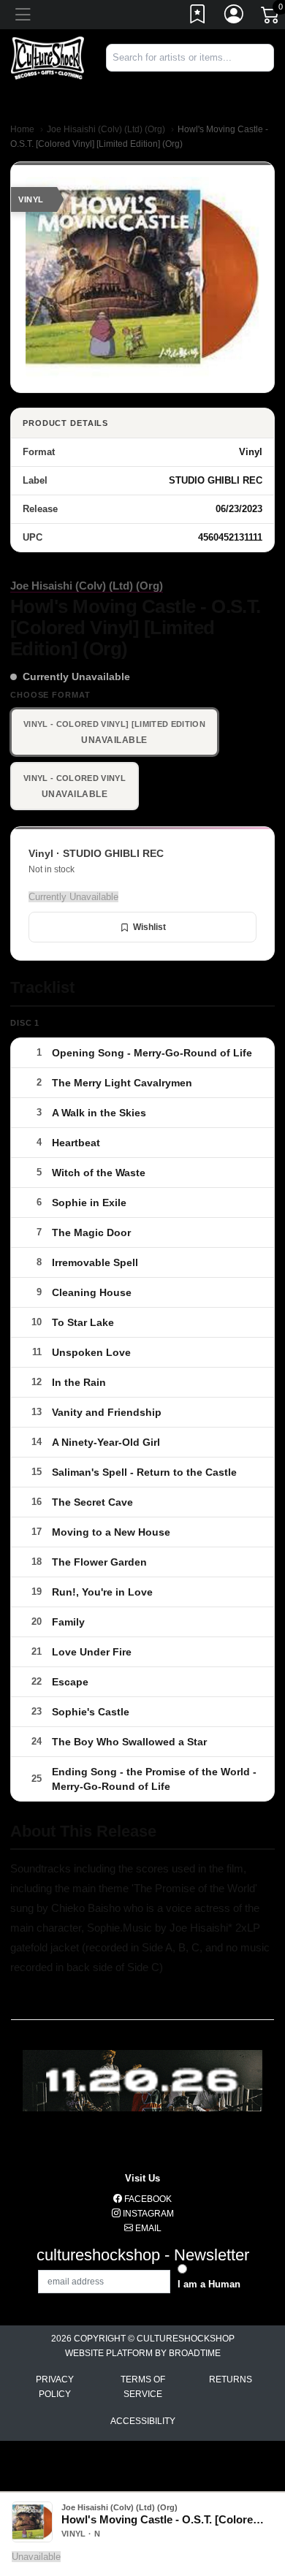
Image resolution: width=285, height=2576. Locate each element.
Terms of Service (143, 2387)
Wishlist (149, 927)
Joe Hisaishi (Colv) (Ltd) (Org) (106, 129)
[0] (271, 18)
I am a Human (209, 2284)
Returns (231, 2379)
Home (22, 129)
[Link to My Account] (235, 17)
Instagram (147, 2214)
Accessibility (143, 2421)
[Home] (47, 57)
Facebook (147, 2199)
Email (147, 2228)
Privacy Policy (55, 2387)
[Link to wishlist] (198, 17)
